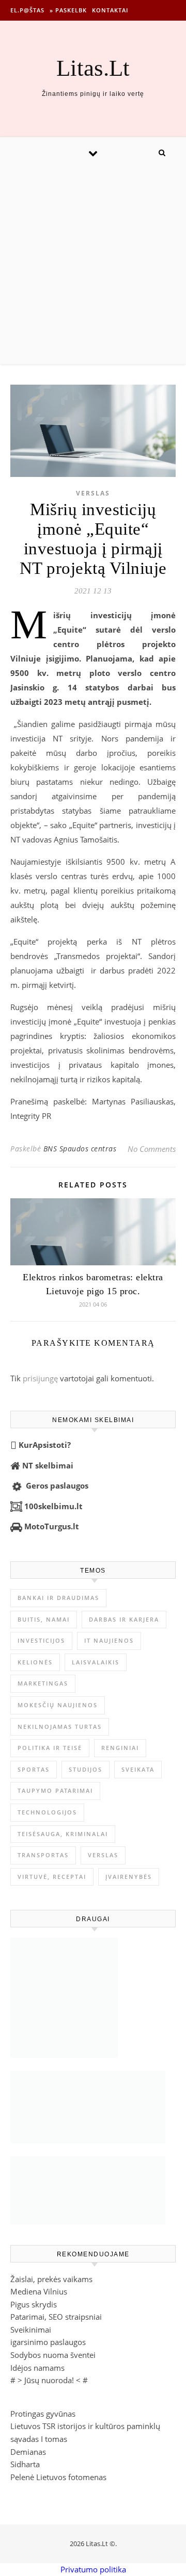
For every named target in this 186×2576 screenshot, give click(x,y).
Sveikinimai (31, 2330)
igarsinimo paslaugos (48, 2342)
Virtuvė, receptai (52, 1877)
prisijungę (40, 1378)
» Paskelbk (68, 10)
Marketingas (43, 1683)
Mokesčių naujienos (58, 1705)
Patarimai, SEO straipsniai (56, 2317)
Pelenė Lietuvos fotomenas (58, 2477)
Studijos (86, 1769)
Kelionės (35, 1662)
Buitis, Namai (44, 1619)
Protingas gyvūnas (43, 2414)
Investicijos (41, 1640)
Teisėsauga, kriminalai (63, 1834)
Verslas (93, 493)
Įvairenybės (129, 1877)
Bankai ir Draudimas (58, 1598)
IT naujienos (109, 1640)
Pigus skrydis (34, 2304)
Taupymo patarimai (55, 1790)
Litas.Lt (93, 68)
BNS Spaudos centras (80, 1149)
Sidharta (25, 2464)
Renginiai (120, 1748)
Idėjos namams (37, 2368)
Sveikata (138, 1769)
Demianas (28, 2452)
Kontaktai (110, 10)
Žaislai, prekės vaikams (51, 2279)
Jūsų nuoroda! (49, 2380)
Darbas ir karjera (124, 1619)
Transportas (43, 1855)
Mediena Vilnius (39, 2291)
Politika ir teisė (50, 1748)
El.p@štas (27, 10)
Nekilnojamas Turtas (60, 1727)
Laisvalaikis (96, 1662)
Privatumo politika (93, 2569)
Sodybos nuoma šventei (53, 2355)
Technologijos (47, 1812)
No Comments (152, 1149)
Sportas (34, 1769)
